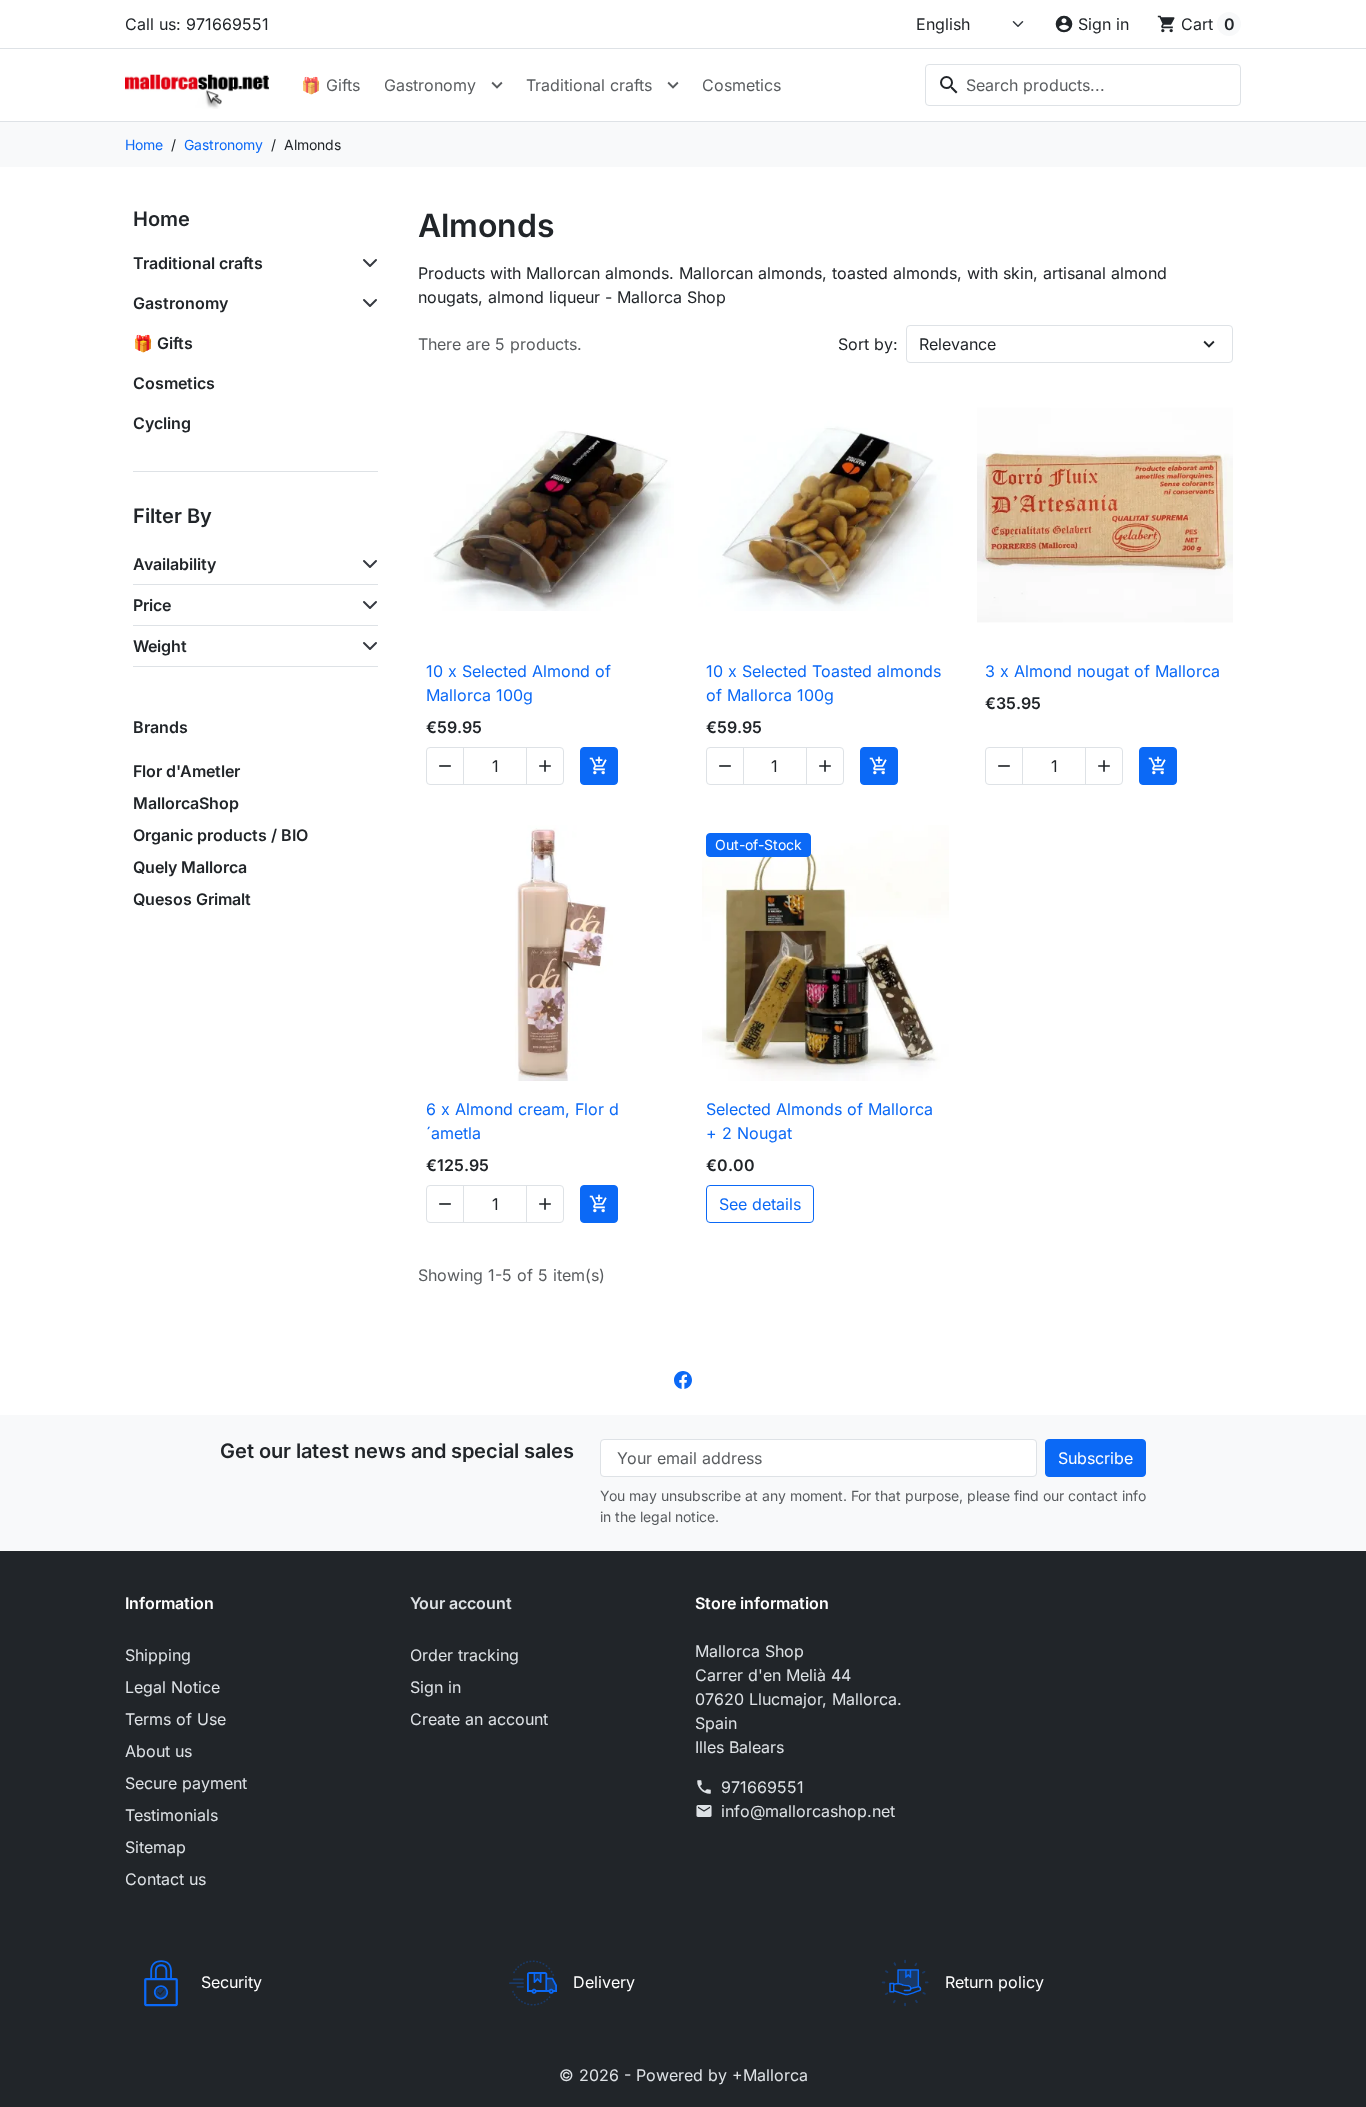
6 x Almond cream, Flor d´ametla (522, 1121)
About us (158, 1751)
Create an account (479, 1719)
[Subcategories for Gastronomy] (366, 303)
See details (760, 1204)
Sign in (435, 1687)
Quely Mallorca (190, 867)
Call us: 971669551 (197, 24)
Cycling (162, 423)
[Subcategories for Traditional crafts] (366, 263)
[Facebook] (683, 1379)
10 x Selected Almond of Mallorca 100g (518, 683)
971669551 (762, 1787)
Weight (160, 646)
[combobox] (1083, 85)
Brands (160, 727)
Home (161, 219)
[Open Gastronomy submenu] (497, 85)
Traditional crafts (589, 85)
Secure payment (186, 1783)
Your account (461, 1603)
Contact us (165, 1879)
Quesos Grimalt (192, 899)
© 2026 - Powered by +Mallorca (683, 2075)
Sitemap (155, 1847)
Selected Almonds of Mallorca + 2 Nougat (819, 1121)
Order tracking (464, 1655)
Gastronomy (430, 85)
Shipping (158, 1655)
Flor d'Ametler (186, 771)
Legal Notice (172, 1687)
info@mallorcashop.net (808, 1811)
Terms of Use (175, 1719)
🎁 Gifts (330, 85)
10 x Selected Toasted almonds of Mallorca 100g (823, 683)
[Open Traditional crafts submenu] (673, 85)
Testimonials (171, 1815)
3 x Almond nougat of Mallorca (1102, 671)
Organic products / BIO (220, 835)
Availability (174, 564)
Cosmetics (741, 85)
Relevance (957, 344)
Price (152, 605)
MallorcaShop (186, 803)
